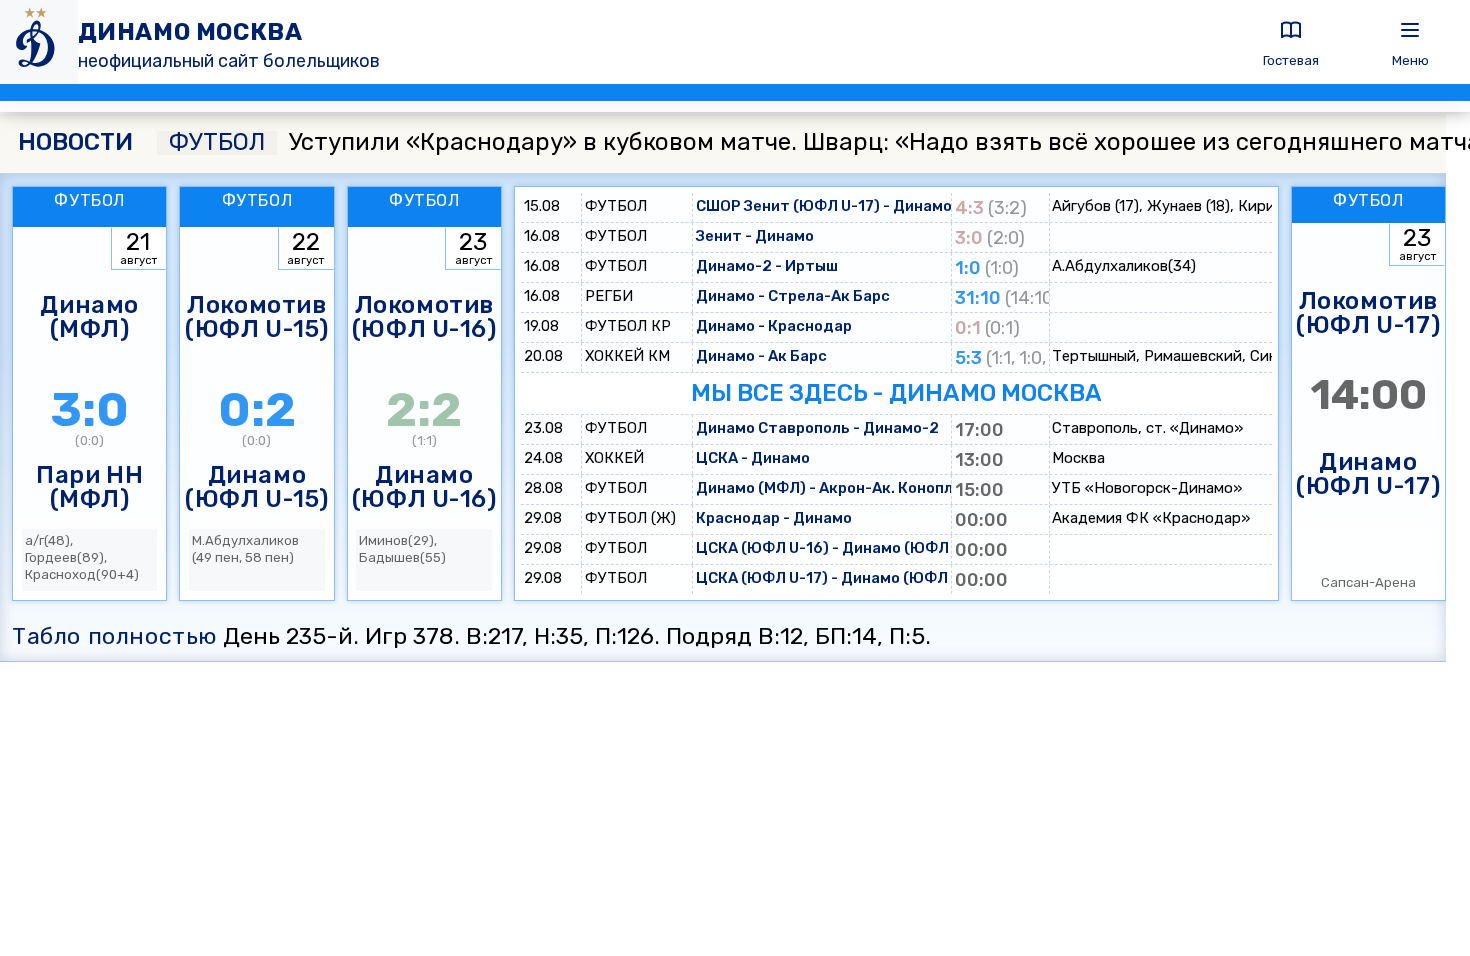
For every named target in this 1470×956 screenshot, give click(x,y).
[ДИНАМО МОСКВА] (39, 42)
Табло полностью (114, 636)
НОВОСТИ (75, 143)
